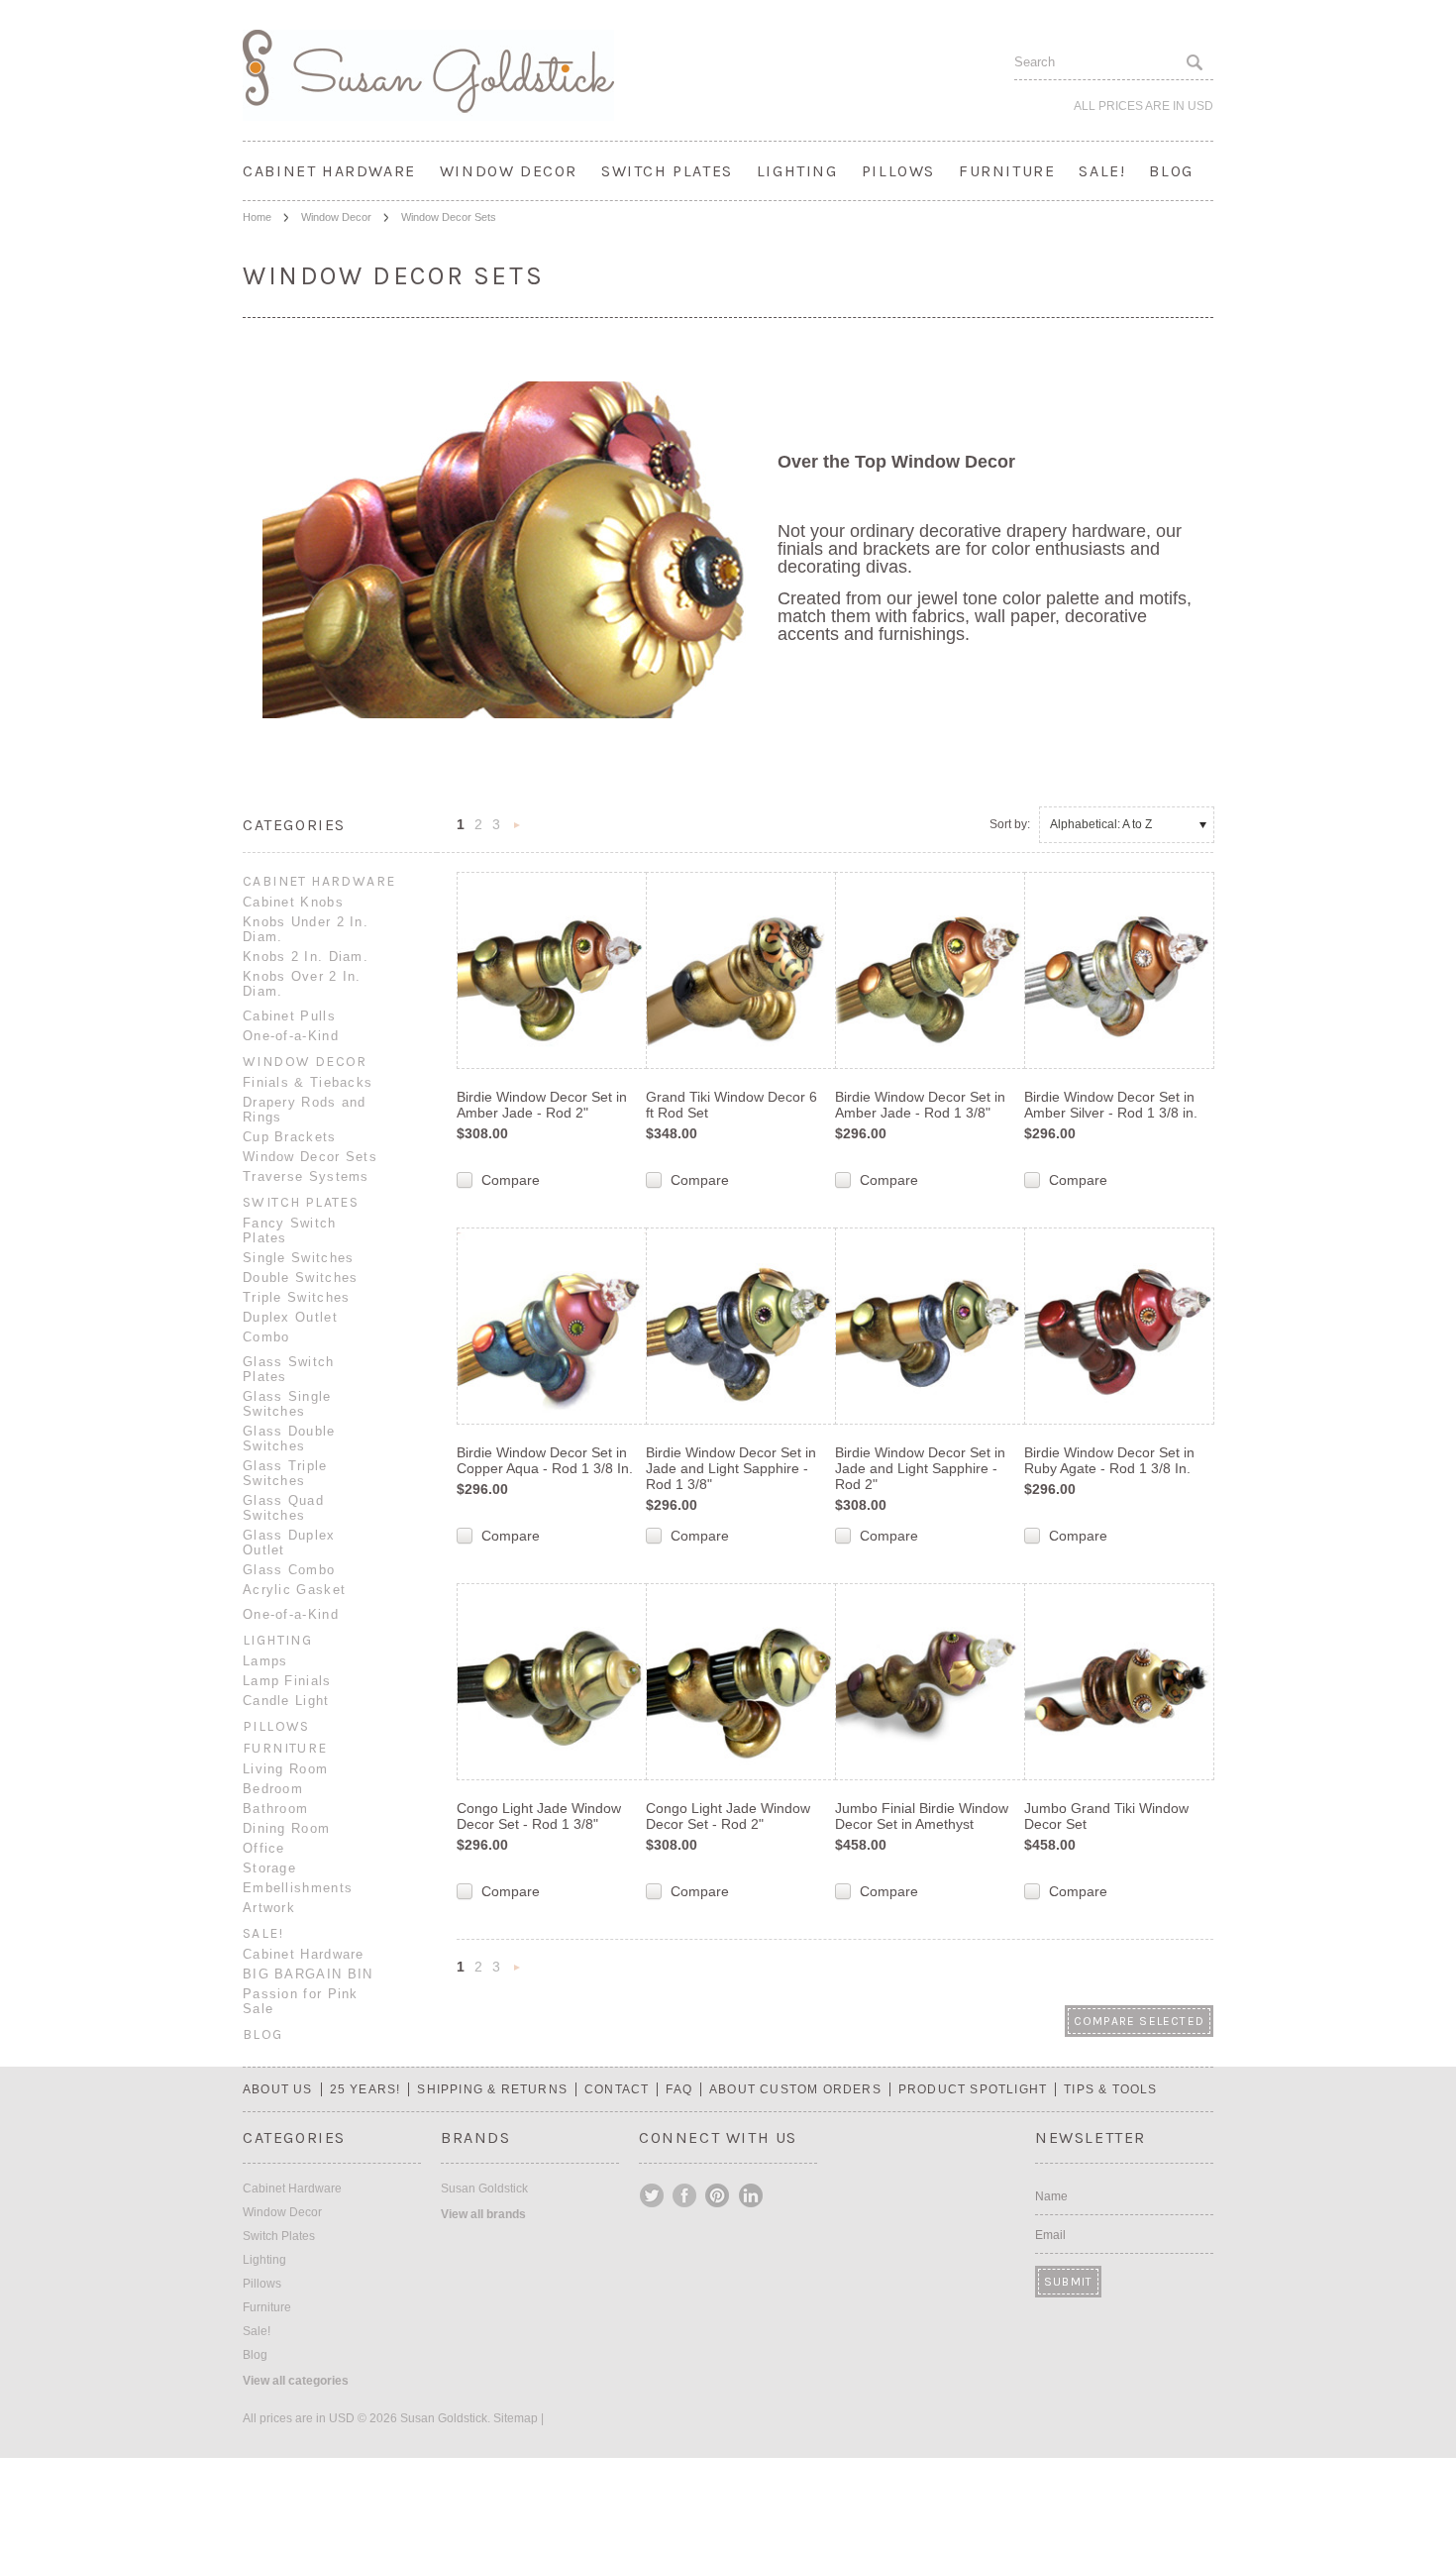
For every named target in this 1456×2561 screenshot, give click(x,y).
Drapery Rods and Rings (305, 1110)
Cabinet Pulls (289, 1016)
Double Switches (301, 1278)
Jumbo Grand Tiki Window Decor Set (1106, 1816)
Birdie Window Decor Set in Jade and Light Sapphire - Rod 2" (920, 1468)
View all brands (483, 2214)
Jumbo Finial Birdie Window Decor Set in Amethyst (922, 1816)
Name (1051, 2196)
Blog (1171, 171)
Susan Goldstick (484, 2188)
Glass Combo (289, 1570)
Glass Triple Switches (285, 1473)
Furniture (1007, 171)
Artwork (269, 1908)
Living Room (285, 1769)
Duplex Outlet (290, 1317)
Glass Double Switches (289, 1439)
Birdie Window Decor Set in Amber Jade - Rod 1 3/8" (920, 1105)
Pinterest (718, 2195)
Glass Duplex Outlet (289, 1543)
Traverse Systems (306, 1176)
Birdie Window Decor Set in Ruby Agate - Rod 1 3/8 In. (1109, 1460)
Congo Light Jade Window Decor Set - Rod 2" (728, 1816)
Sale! (1102, 171)
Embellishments (298, 1888)
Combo (266, 1337)
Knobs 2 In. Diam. (306, 957)
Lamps (265, 1661)
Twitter (653, 2195)
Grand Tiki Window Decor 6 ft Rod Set (731, 1105)
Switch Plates (667, 171)
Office (264, 1848)
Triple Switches (297, 1297)
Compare (511, 1180)
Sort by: (1010, 824)
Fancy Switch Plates (290, 1230)
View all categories (296, 2381)
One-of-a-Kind (291, 1036)
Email (1050, 2235)
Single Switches (299, 1258)
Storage (269, 1868)
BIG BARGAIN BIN (308, 1974)
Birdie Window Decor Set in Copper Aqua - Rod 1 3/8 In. (545, 1460)
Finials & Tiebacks (308, 1082)
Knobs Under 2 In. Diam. (306, 929)
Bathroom (275, 1809)
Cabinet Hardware (329, 171)
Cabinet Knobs (293, 902)
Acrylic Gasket (294, 1590)
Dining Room (286, 1828)
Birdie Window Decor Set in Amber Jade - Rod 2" (542, 1105)
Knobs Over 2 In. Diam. (302, 984)
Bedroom (273, 1789)
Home (257, 217)
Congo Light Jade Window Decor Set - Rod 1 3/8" (539, 1816)
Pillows (898, 171)
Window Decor (509, 171)
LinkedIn (751, 2195)
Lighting (797, 171)
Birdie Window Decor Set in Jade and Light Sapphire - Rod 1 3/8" (731, 1468)
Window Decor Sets (310, 1157)
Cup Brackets (290, 1137)
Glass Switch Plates (289, 1369)
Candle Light (286, 1701)
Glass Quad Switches (283, 1508)
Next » (517, 831)
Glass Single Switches (287, 1404)
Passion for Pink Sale (301, 2001)
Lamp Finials (287, 1681)
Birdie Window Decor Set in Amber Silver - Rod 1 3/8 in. (1111, 1105)
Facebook (685, 2195)
